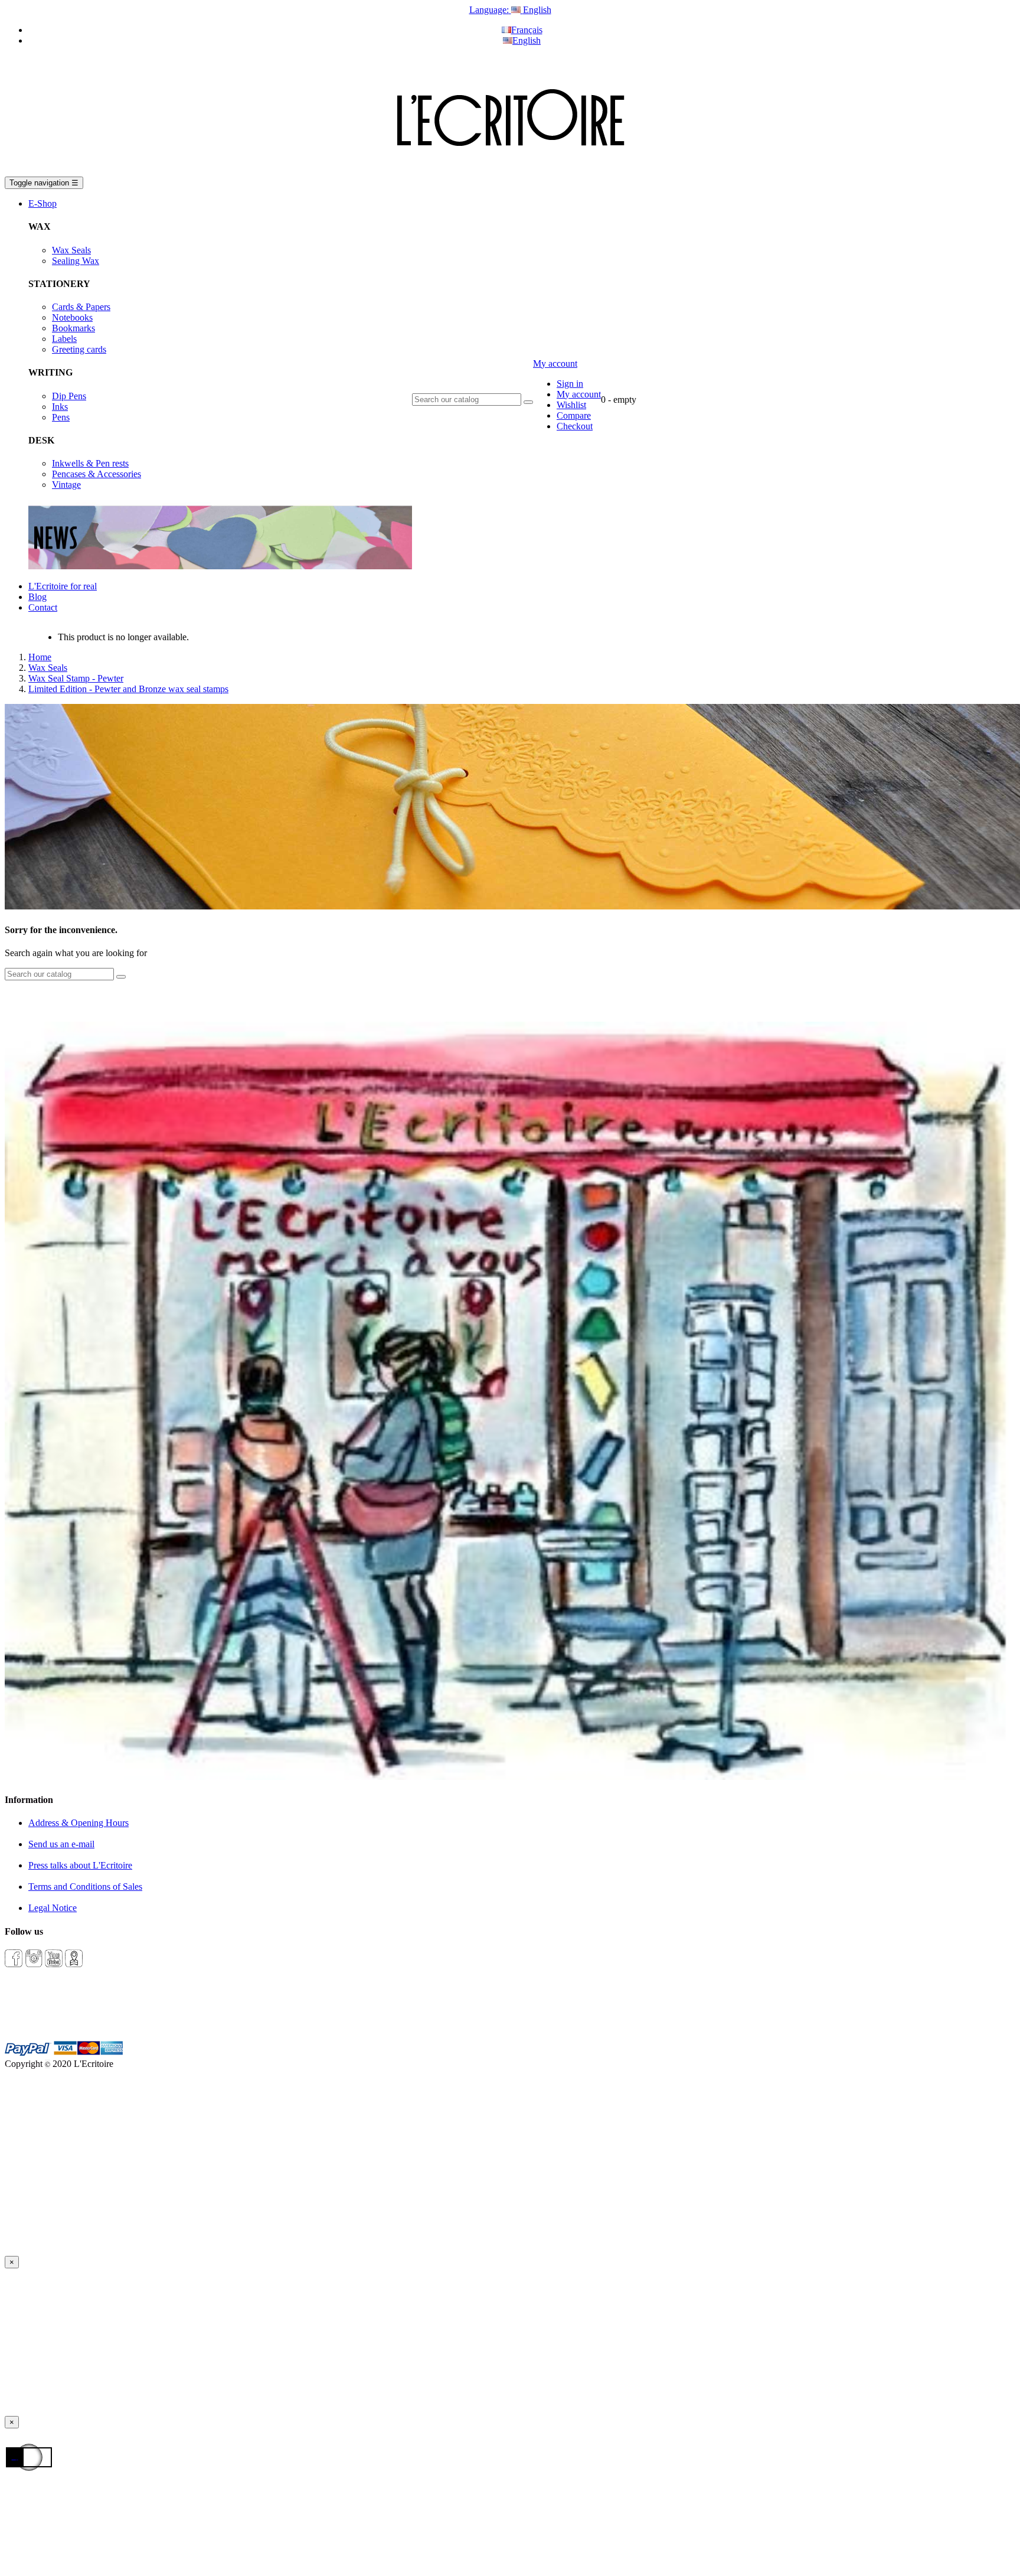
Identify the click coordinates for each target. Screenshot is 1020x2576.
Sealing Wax (76, 261)
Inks (60, 407)
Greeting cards (79, 349)
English (527, 40)
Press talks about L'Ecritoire (80, 1865)
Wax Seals (71, 250)
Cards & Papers (81, 307)
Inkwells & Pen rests (90, 463)
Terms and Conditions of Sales (85, 1887)
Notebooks (72, 317)
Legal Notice (53, 1908)
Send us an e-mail (61, 1844)
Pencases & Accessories (97, 474)
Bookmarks (73, 328)
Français (527, 30)
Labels (64, 339)
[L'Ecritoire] (510, 171)
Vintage (66, 485)
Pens (61, 417)
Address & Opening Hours (79, 1823)
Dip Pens (69, 396)
